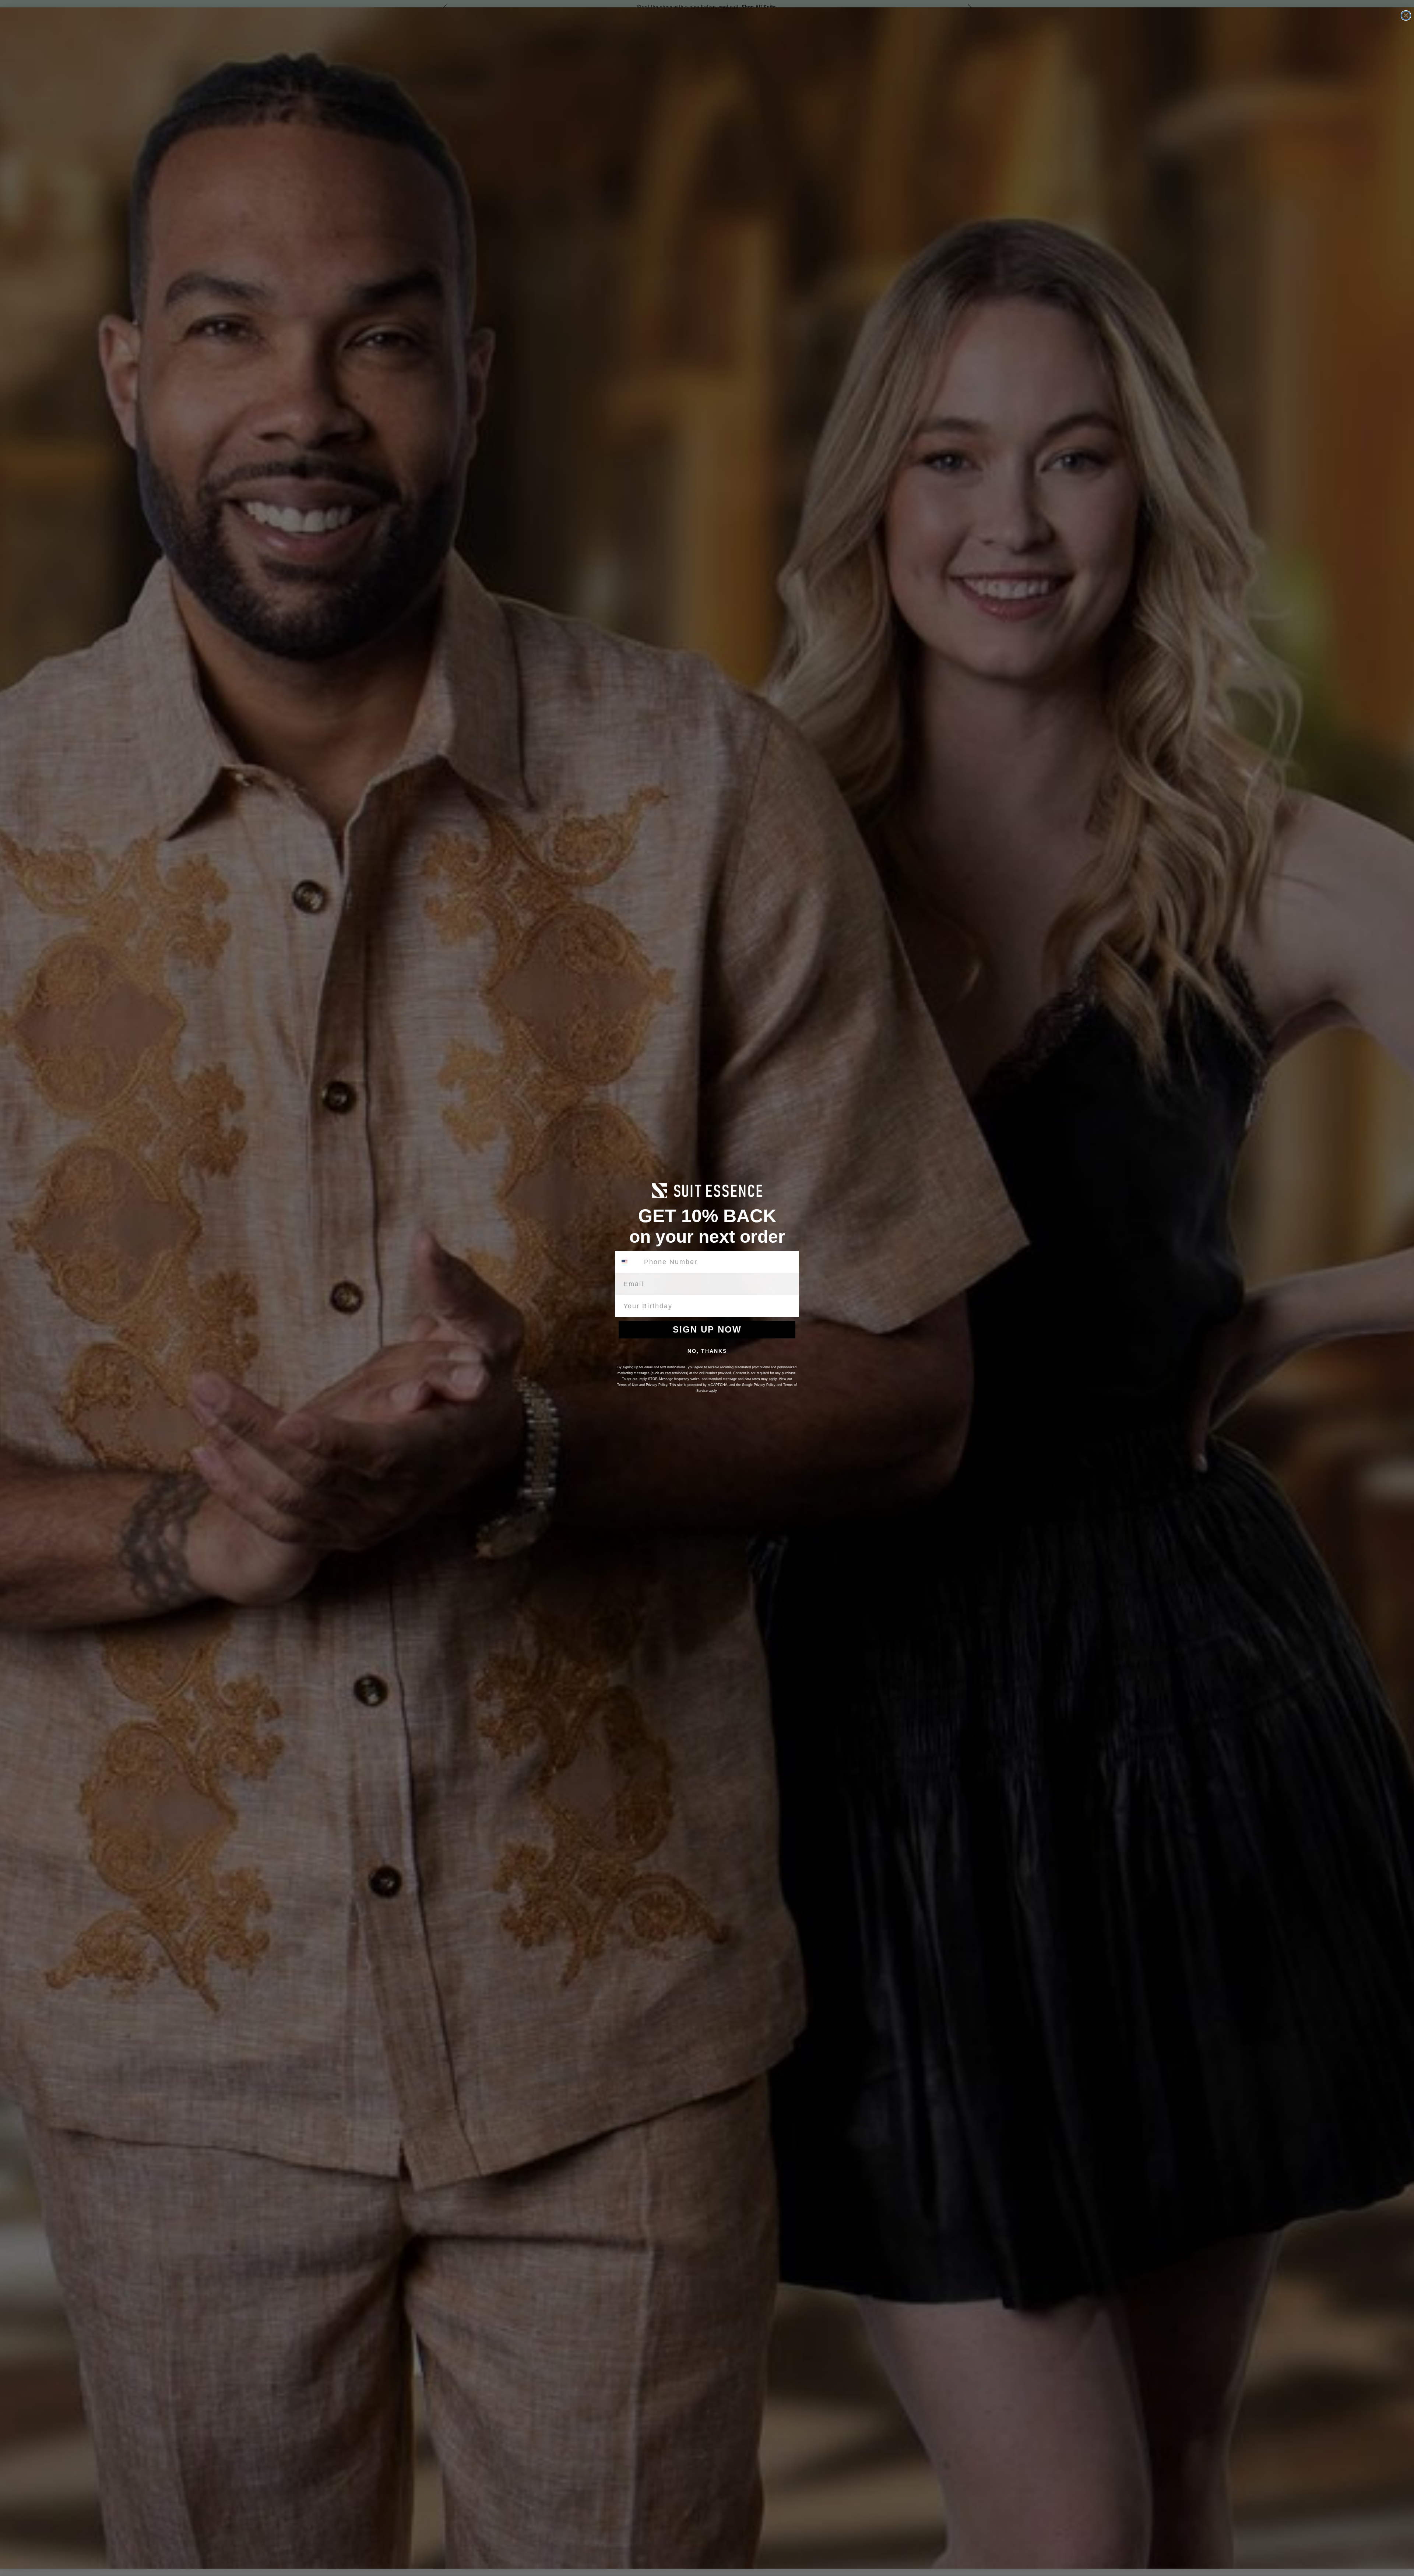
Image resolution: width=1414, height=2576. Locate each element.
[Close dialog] (1406, 15)
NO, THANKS (707, 1351)
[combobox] (629, 1262)
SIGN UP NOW (707, 1329)
